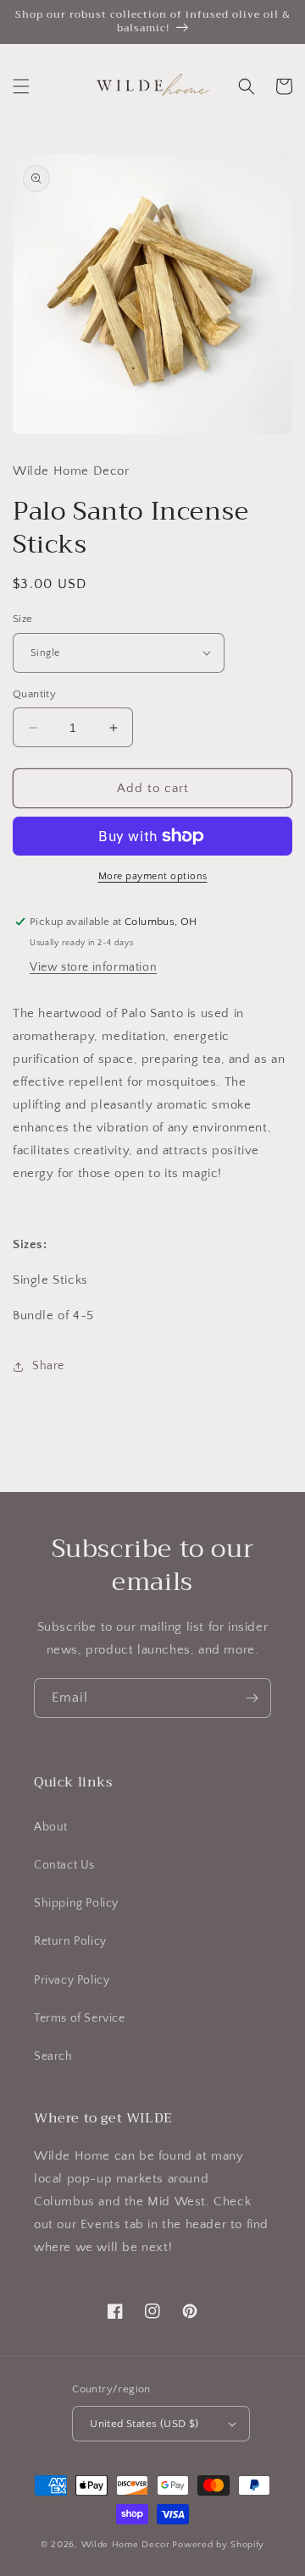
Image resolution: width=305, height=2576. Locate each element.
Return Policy (70, 1941)
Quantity (34, 694)
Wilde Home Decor (126, 2545)
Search (53, 2056)
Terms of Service (80, 2018)
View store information (93, 967)
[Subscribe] (252, 1698)
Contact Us (64, 1865)
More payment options (153, 876)
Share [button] (48, 1366)
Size (23, 619)
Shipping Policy (76, 1903)
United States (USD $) (144, 2424)
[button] (21, 86)
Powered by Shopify (218, 2545)
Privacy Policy (72, 1980)
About (51, 1827)
